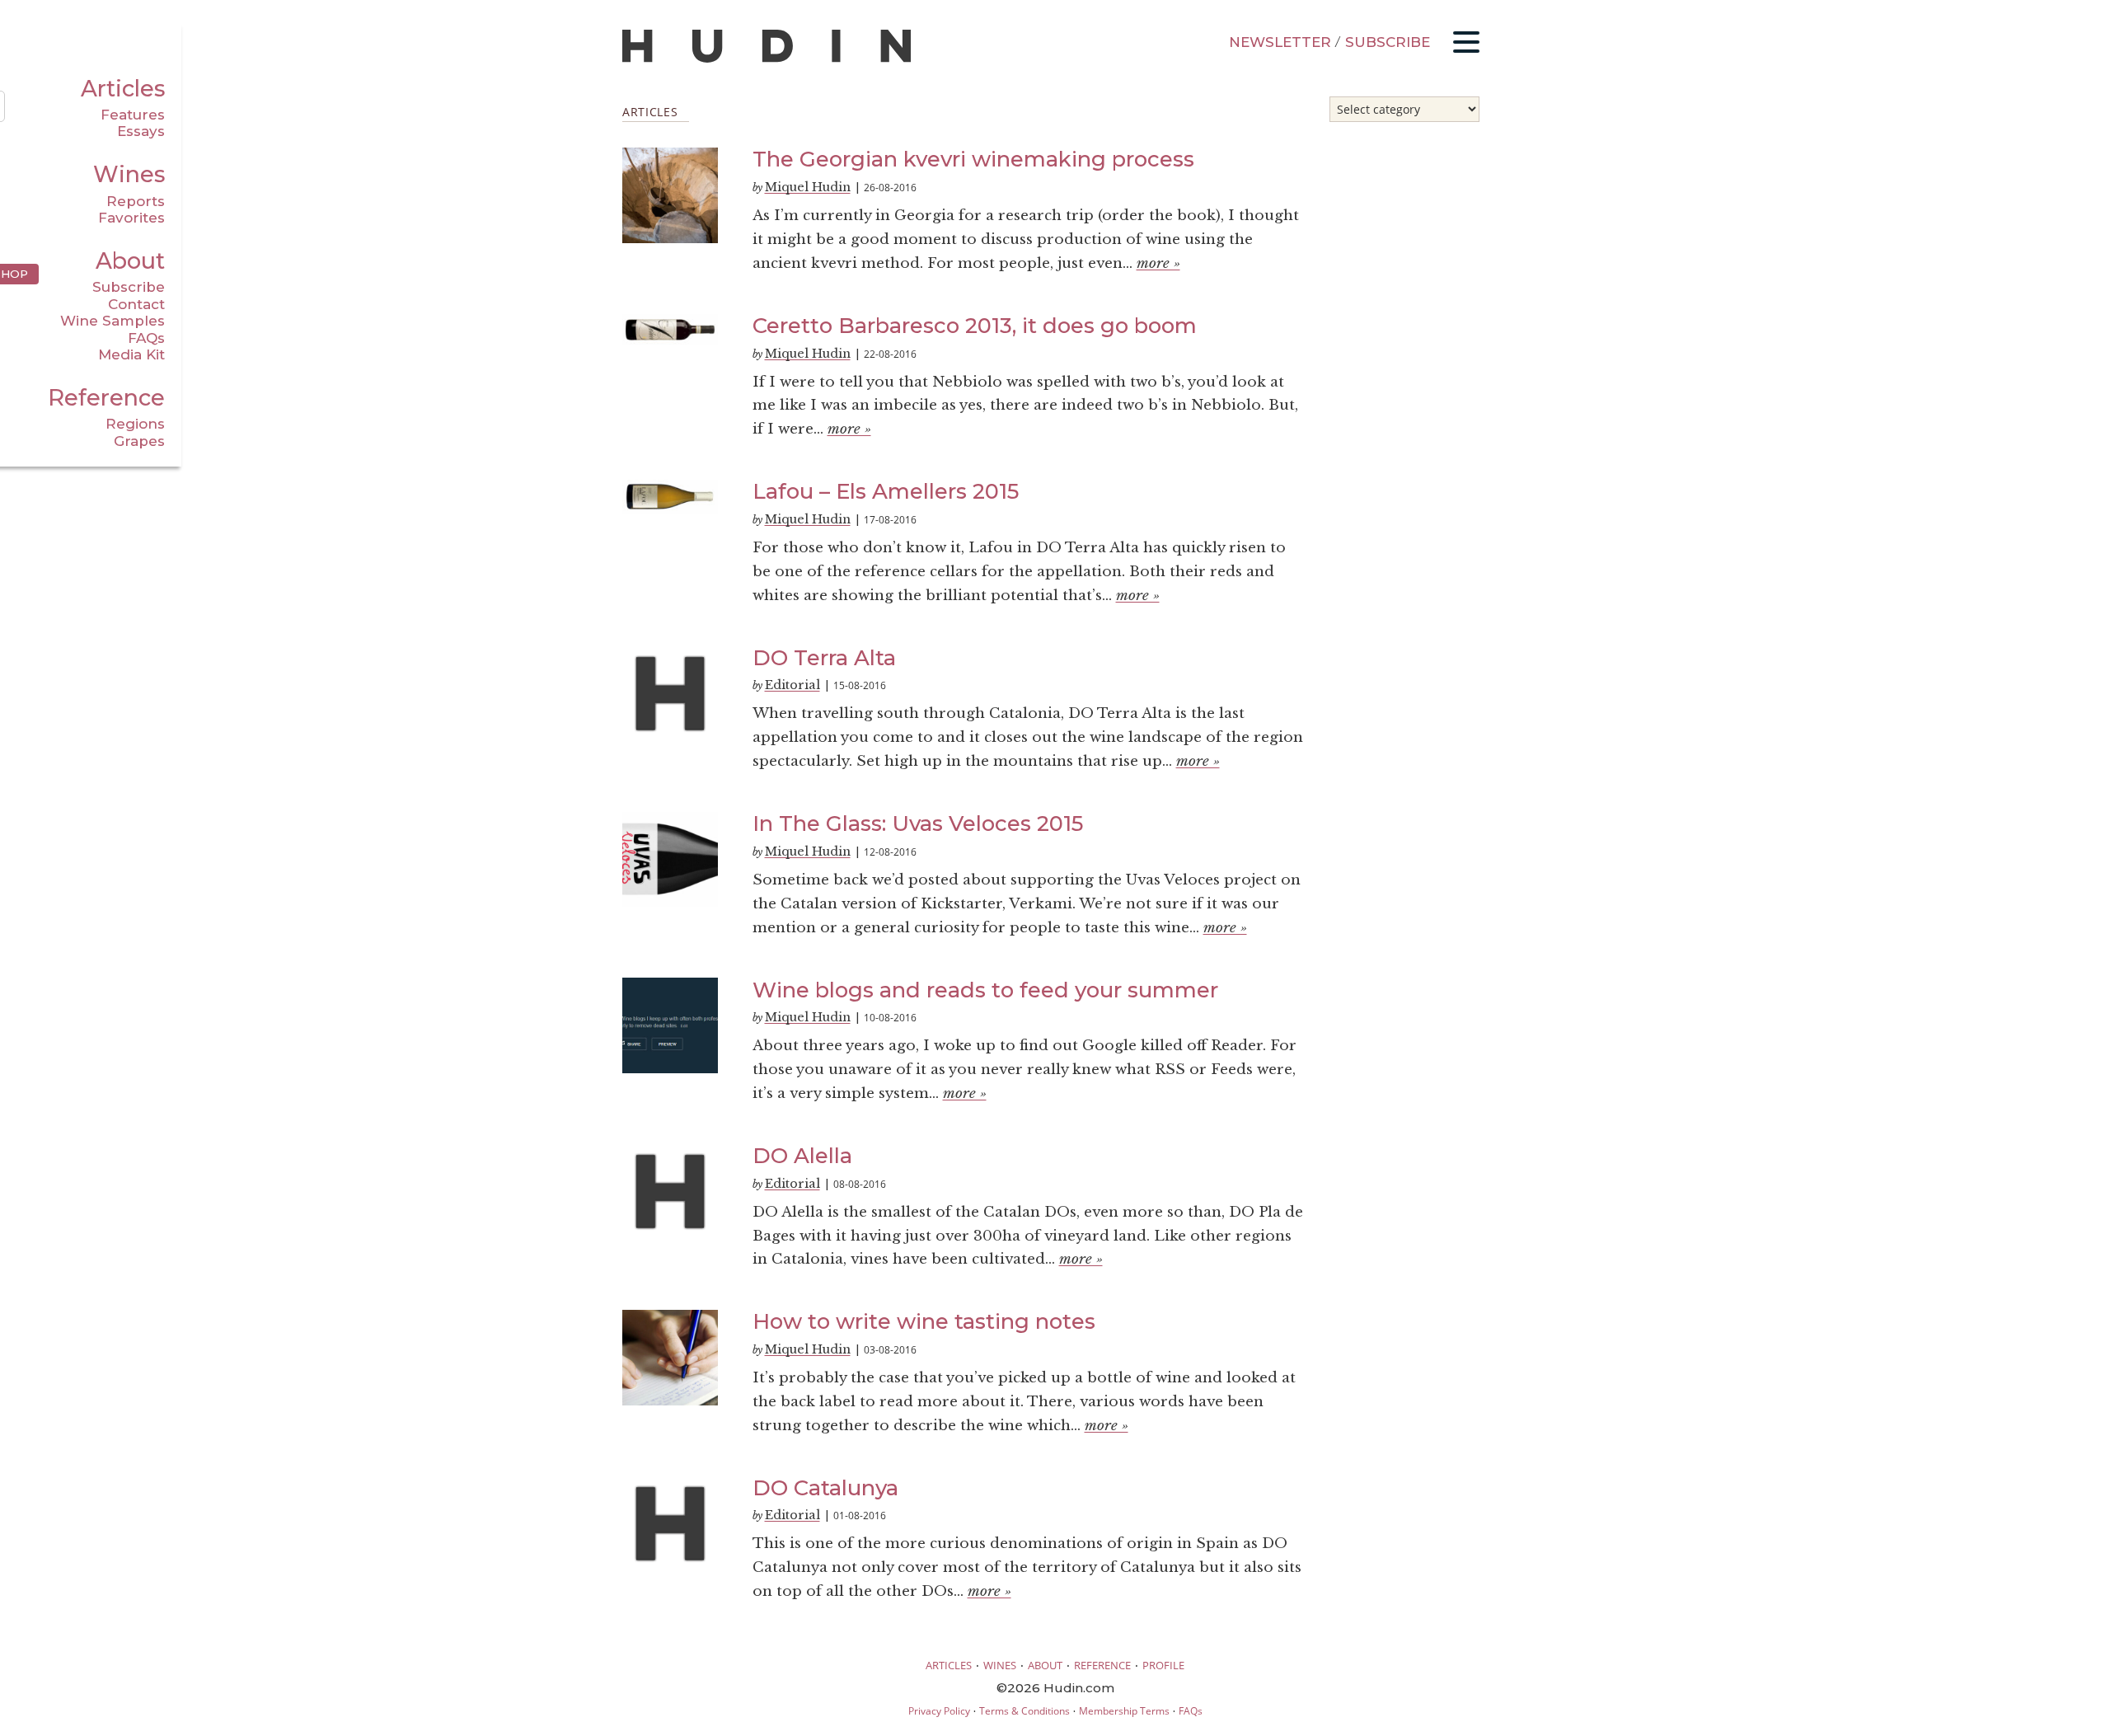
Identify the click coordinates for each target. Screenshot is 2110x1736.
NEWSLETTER (1280, 42)
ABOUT (1045, 1665)
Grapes (139, 441)
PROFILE (1163, 1665)
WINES (1000, 1665)
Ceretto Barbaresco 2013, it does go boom (975, 325)
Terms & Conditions (1025, 1711)
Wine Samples (113, 321)
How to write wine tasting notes (924, 1321)
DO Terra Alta (824, 657)
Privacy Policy (939, 1711)
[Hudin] (767, 59)
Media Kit (131, 354)
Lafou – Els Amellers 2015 (886, 491)
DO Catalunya (825, 1487)
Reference (106, 398)
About (130, 261)
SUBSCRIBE (1388, 42)
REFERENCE (1102, 1665)
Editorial (792, 685)
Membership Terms (1124, 1711)
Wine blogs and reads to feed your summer (985, 990)
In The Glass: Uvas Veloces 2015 (918, 823)
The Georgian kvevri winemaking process (973, 159)
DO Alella (802, 1155)
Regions (135, 424)
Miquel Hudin (808, 187)
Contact (136, 304)
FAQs (146, 338)
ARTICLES (949, 1665)
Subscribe (129, 287)
